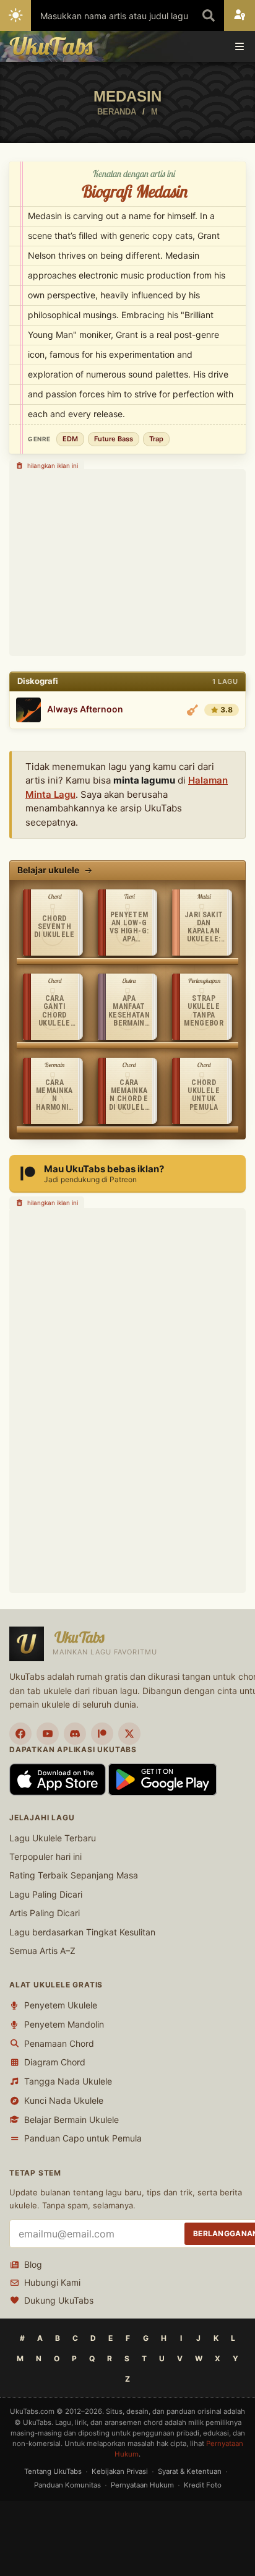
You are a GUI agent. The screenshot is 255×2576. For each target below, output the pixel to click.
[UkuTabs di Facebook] (20, 1734)
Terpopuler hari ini (45, 1856)
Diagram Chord (55, 2062)
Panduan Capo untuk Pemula (83, 2138)
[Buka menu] (240, 46)
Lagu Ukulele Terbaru (53, 1838)
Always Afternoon (85, 709)
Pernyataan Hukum (142, 2485)
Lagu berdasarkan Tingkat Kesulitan (82, 1932)
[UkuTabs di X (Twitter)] (129, 1734)
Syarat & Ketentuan (190, 2471)
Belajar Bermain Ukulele (71, 2120)
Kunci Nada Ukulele (64, 2100)
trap (156, 439)
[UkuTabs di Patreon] (102, 1734)
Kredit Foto (203, 2485)
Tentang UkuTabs (53, 2471)
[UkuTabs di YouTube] (48, 1734)
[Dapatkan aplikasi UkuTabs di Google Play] (162, 1779)
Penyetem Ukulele (61, 2005)
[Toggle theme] (15, 15)
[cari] (209, 15)
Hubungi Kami (52, 2282)
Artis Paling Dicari (45, 1913)
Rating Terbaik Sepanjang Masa (74, 1875)
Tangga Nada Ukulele (68, 2081)
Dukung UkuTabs (59, 2300)
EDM (70, 439)
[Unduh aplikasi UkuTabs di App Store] (59, 1779)
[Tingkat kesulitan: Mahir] (192, 710)
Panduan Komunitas (67, 2485)
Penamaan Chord (59, 2043)
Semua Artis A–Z (42, 1951)
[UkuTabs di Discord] (75, 1734)
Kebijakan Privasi (120, 2471)
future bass (114, 439)
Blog (33, 2264)
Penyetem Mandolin (64, 2024)
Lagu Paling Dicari (46, 1894)
